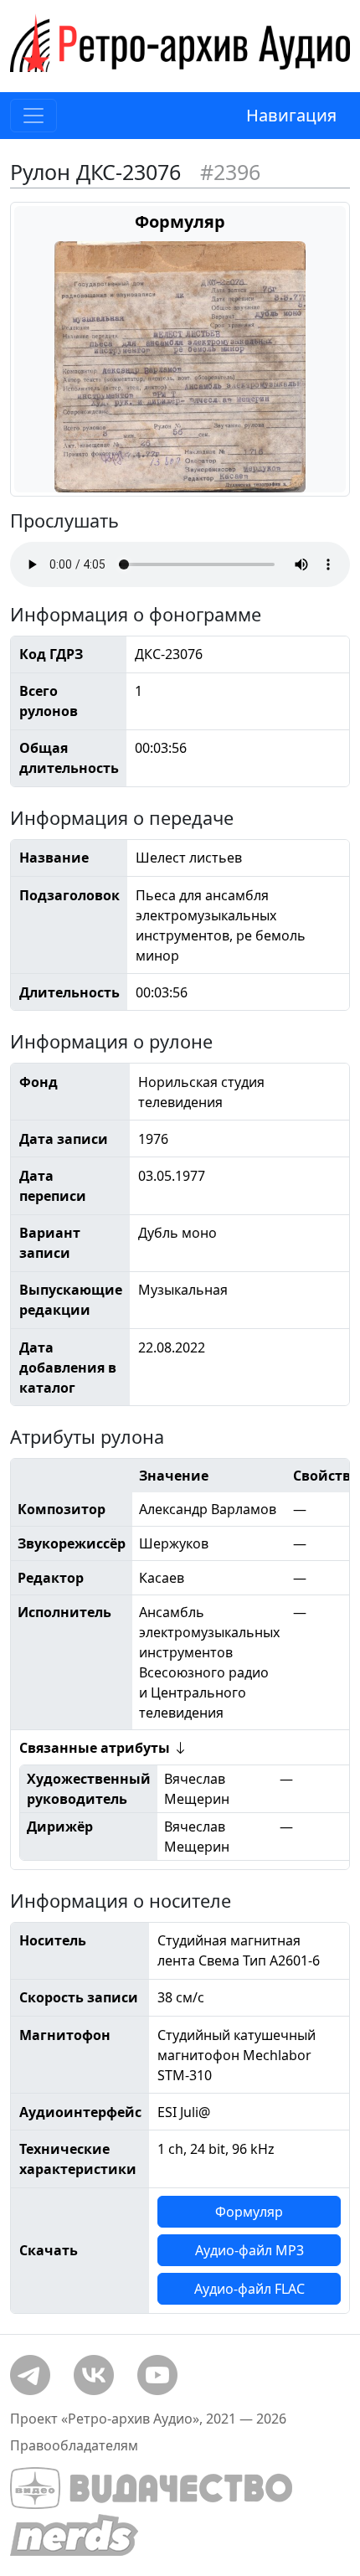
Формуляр (249, 2212)
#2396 (230, 172)
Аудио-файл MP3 (249, 2250)
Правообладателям (74, 2445)
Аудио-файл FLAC (249, 2289)
